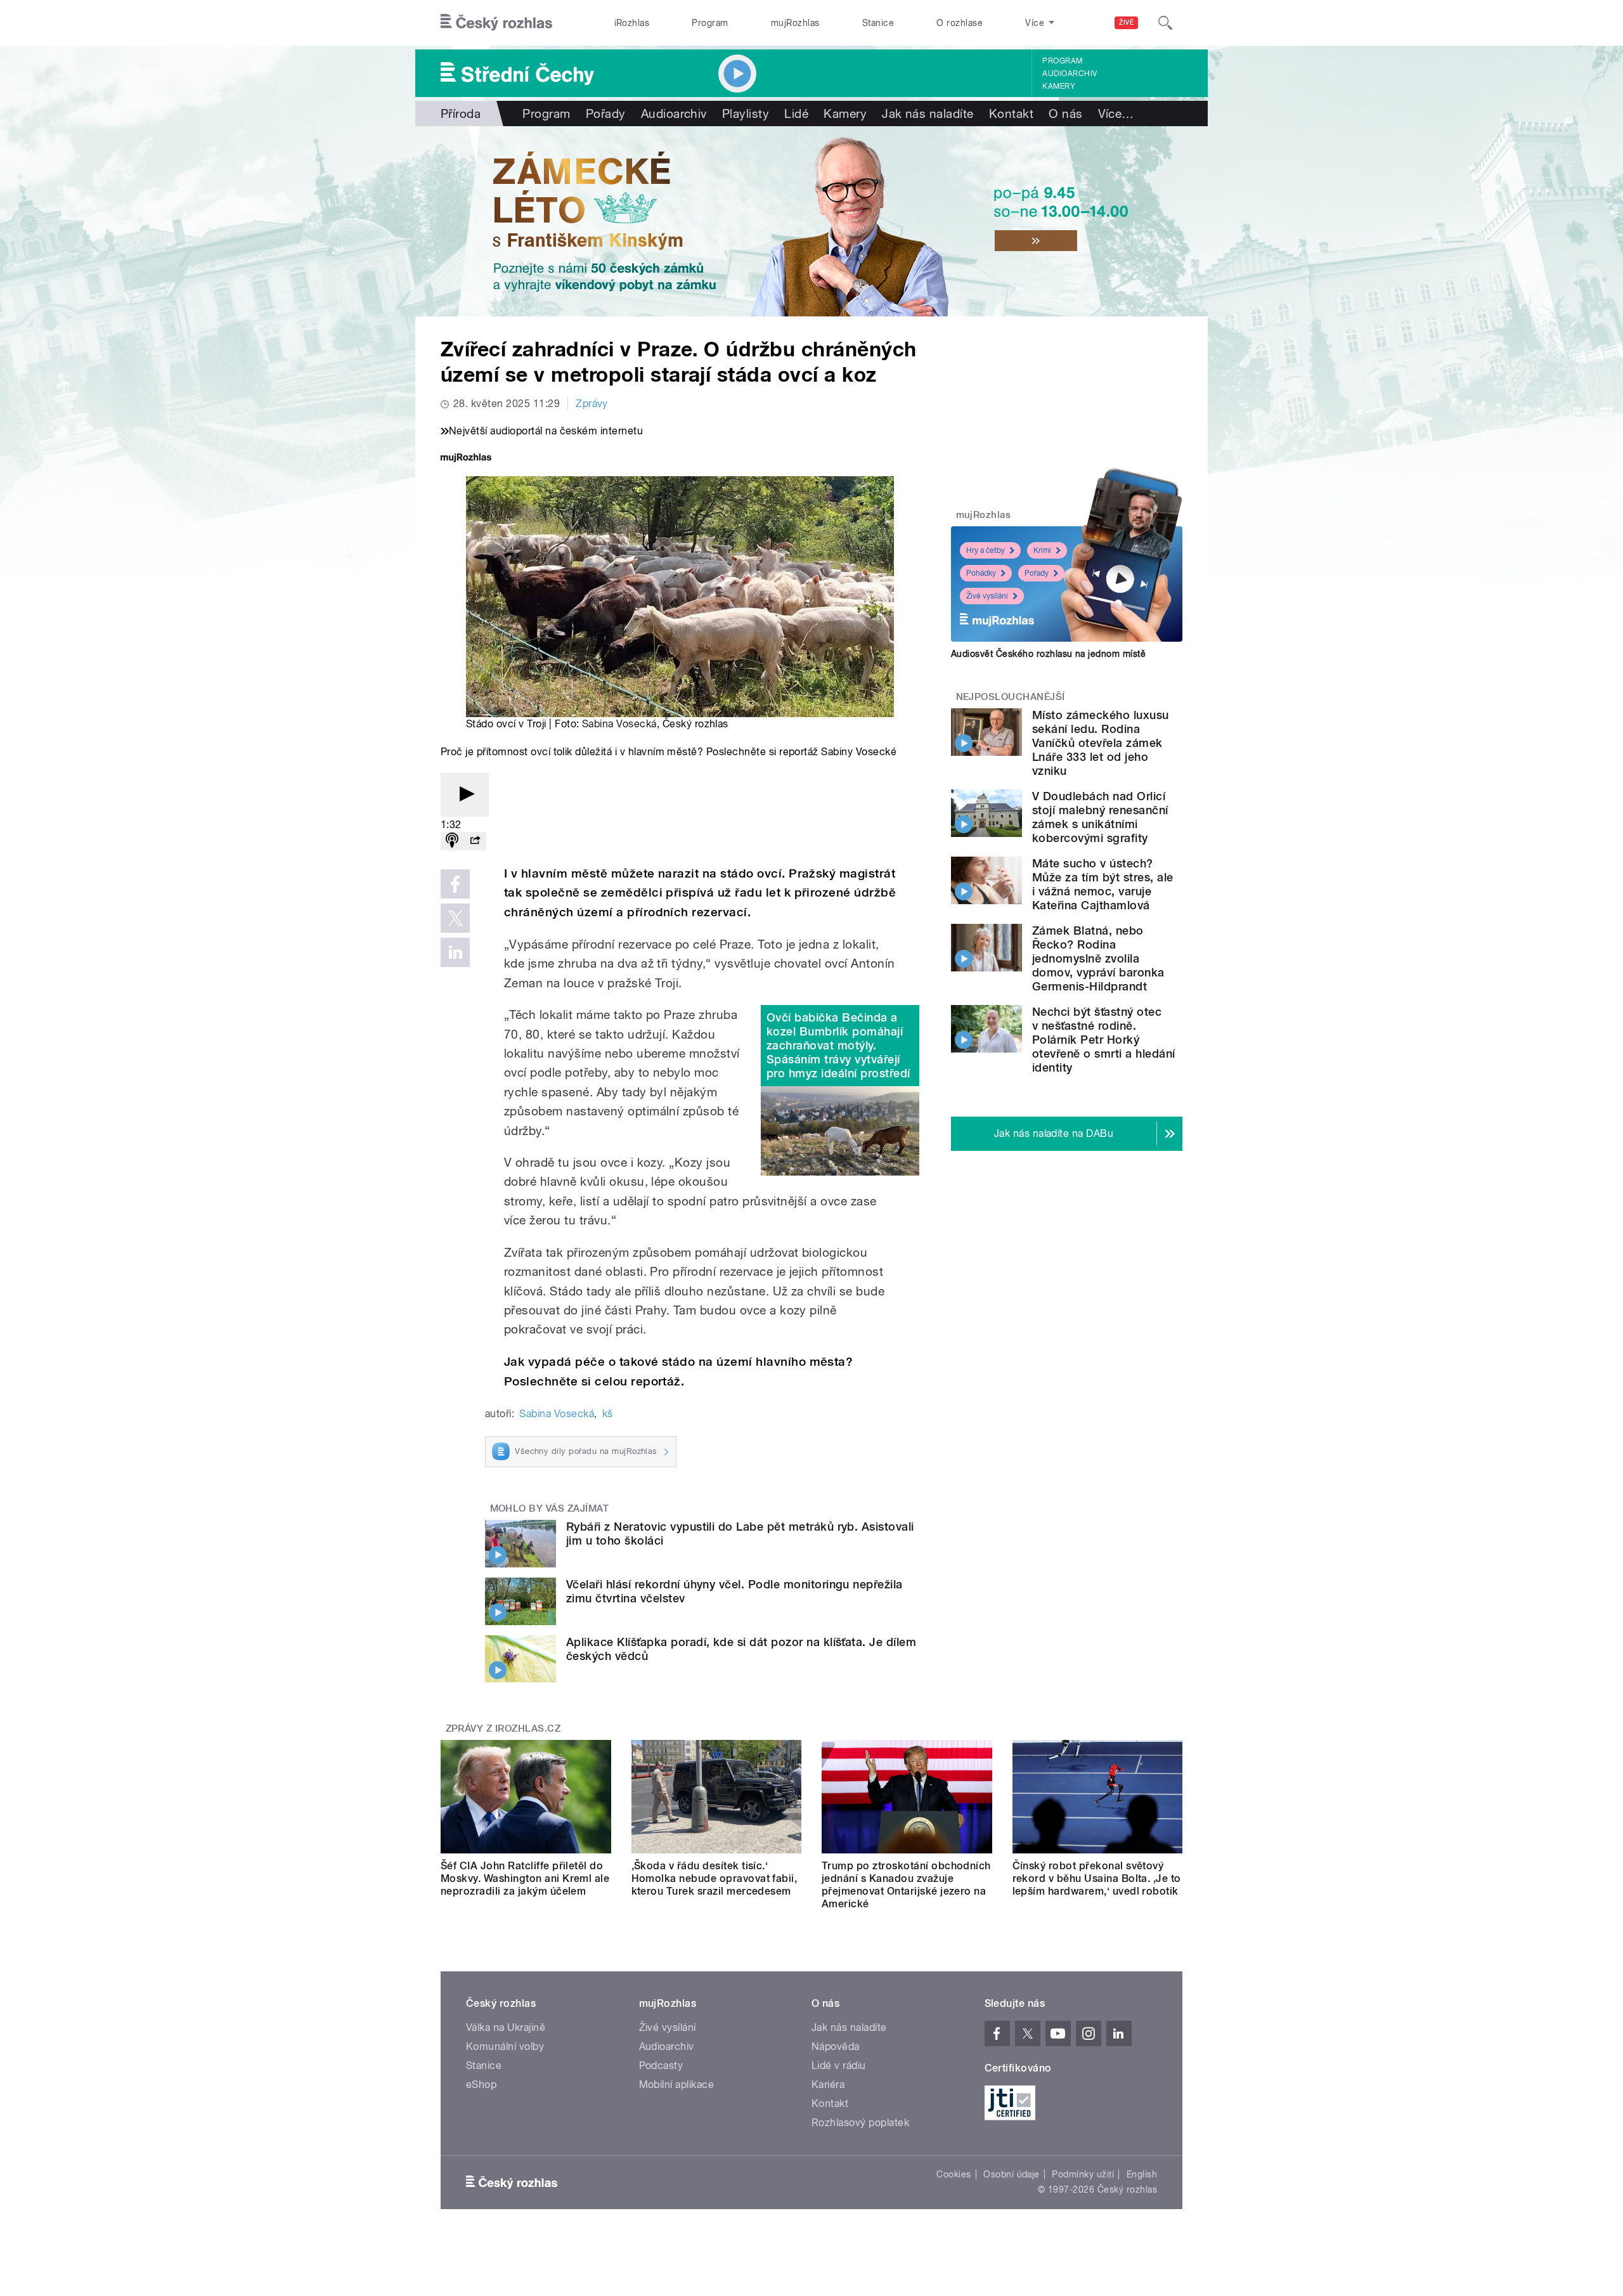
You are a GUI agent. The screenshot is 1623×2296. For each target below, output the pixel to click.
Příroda (461, 114)
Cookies (954, 2174)
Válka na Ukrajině (506, 2027)
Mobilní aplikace (677, 2085)
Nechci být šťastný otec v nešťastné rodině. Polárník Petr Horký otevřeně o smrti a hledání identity (1103, 1040)
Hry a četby (986, 550)
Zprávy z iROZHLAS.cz (503, 1728)
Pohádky (981, 573)
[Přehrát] (465, 795)
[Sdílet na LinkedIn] (455, 952)
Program (710, 23)
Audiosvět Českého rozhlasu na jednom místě (1048, 654)
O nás (1065, 114)
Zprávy (592, 404)
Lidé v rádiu (839, 2066)
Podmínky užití (1083, 2174)
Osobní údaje (1012, 2174)
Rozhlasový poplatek (860, 2123)
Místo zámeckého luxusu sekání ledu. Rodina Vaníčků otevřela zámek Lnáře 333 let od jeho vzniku (1101, 743)
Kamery (1059, 86)
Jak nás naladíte (928, 114)
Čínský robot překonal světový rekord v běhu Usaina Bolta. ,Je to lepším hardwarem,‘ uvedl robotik (1097, 1878)
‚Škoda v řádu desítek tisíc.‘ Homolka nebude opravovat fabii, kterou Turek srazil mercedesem (715, 1878)
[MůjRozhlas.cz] (466, 459)
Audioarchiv (1070, 74)
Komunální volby (505, 2046)
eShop (481, 2085)
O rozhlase (960, 23)
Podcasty (661, 2066)
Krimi (1042, 550)
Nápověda (836, 2046)
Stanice (878, 23)
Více (1116, 114)
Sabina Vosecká (619, 724)
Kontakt (1011, 114)
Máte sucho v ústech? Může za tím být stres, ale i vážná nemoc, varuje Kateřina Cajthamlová (1102, 884)
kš (608, 1414)
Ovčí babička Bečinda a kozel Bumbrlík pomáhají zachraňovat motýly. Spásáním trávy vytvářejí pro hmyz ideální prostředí (838, 1045)
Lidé (796, 114)
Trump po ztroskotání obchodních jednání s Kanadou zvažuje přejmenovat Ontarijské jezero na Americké (906, 1885)
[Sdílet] (475, 841)
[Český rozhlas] (496, 23)
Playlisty (746, 114)
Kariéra (828, 2085)
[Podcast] (452, 841)
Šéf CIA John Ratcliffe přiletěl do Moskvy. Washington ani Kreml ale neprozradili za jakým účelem (525, 1878)
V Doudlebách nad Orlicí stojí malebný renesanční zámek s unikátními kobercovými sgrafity (1100, 817)
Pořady (606, 114)
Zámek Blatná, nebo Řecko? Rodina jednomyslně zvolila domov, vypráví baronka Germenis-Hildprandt (1098, 958)
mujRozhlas (795, 23)
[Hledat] (1165, 23)
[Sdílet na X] (455, 918)
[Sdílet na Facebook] (455, 884)
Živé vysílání (987, 596)
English (1142, 2174)
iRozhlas (632, 23)
